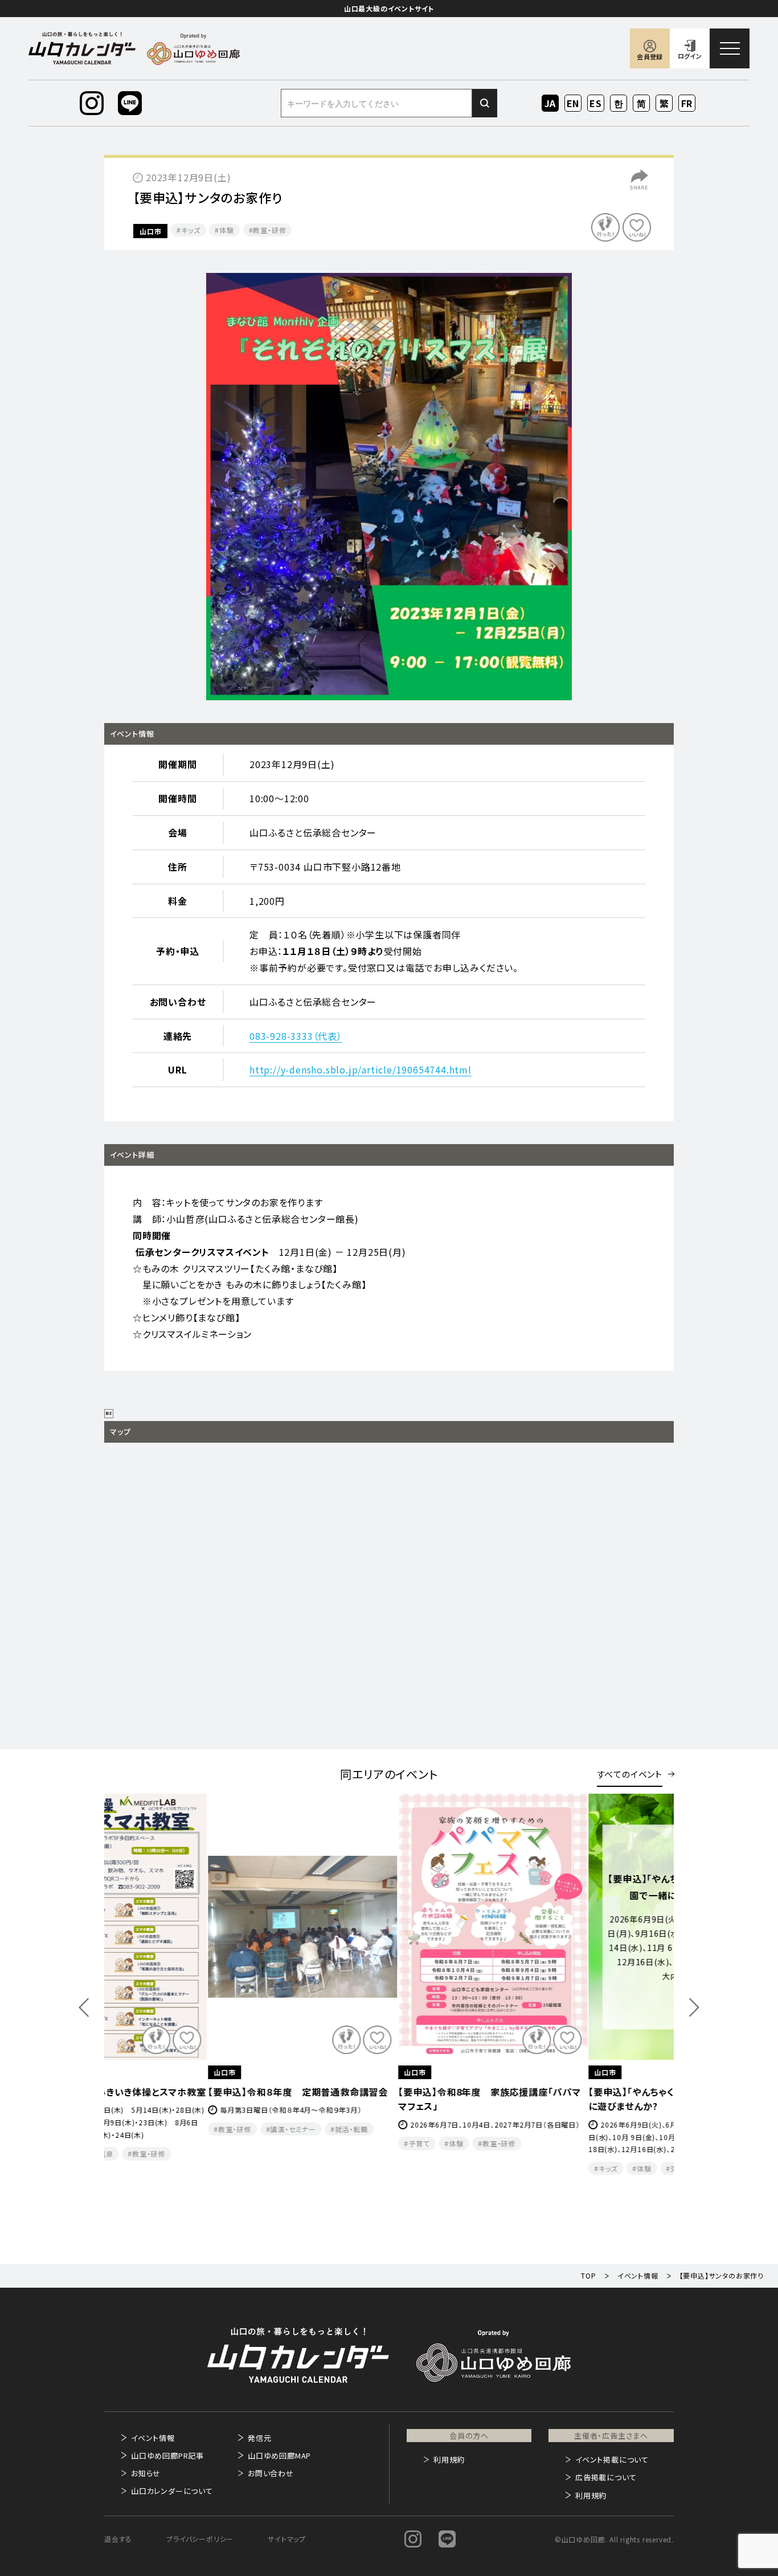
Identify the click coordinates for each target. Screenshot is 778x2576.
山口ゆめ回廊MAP (279, 2455)
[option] (389, 487)
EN (573, 103)
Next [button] (694, 2008)
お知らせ (146, 2473)
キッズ (191, 230)
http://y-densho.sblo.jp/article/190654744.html (361, 1069)
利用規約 (449, 2459)
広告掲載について (606, 2477)
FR (687, 103)
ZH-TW (664, 104)
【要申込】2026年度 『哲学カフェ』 (554, 2092)
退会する (118, 2539)
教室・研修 (269, 230)
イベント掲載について (612, 2459)
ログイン (690, 56)
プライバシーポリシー (200, 2539)
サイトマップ (287, 2539)
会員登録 (650, 56)
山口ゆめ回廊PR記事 (167, 2455)
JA (550, 103)
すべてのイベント (630, 1774)
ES (596, 103)
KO (619, 103)
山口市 (150, 231)
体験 (227, 230)
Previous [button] (84, 2008)
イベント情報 (153, 2438)
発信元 (259, 2438)
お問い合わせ (271, 2473)
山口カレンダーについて (172, 2491)
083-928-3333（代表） (296, 1036)
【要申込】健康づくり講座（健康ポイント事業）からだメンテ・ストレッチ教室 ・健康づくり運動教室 (387, 2106)
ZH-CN (642, 104)
